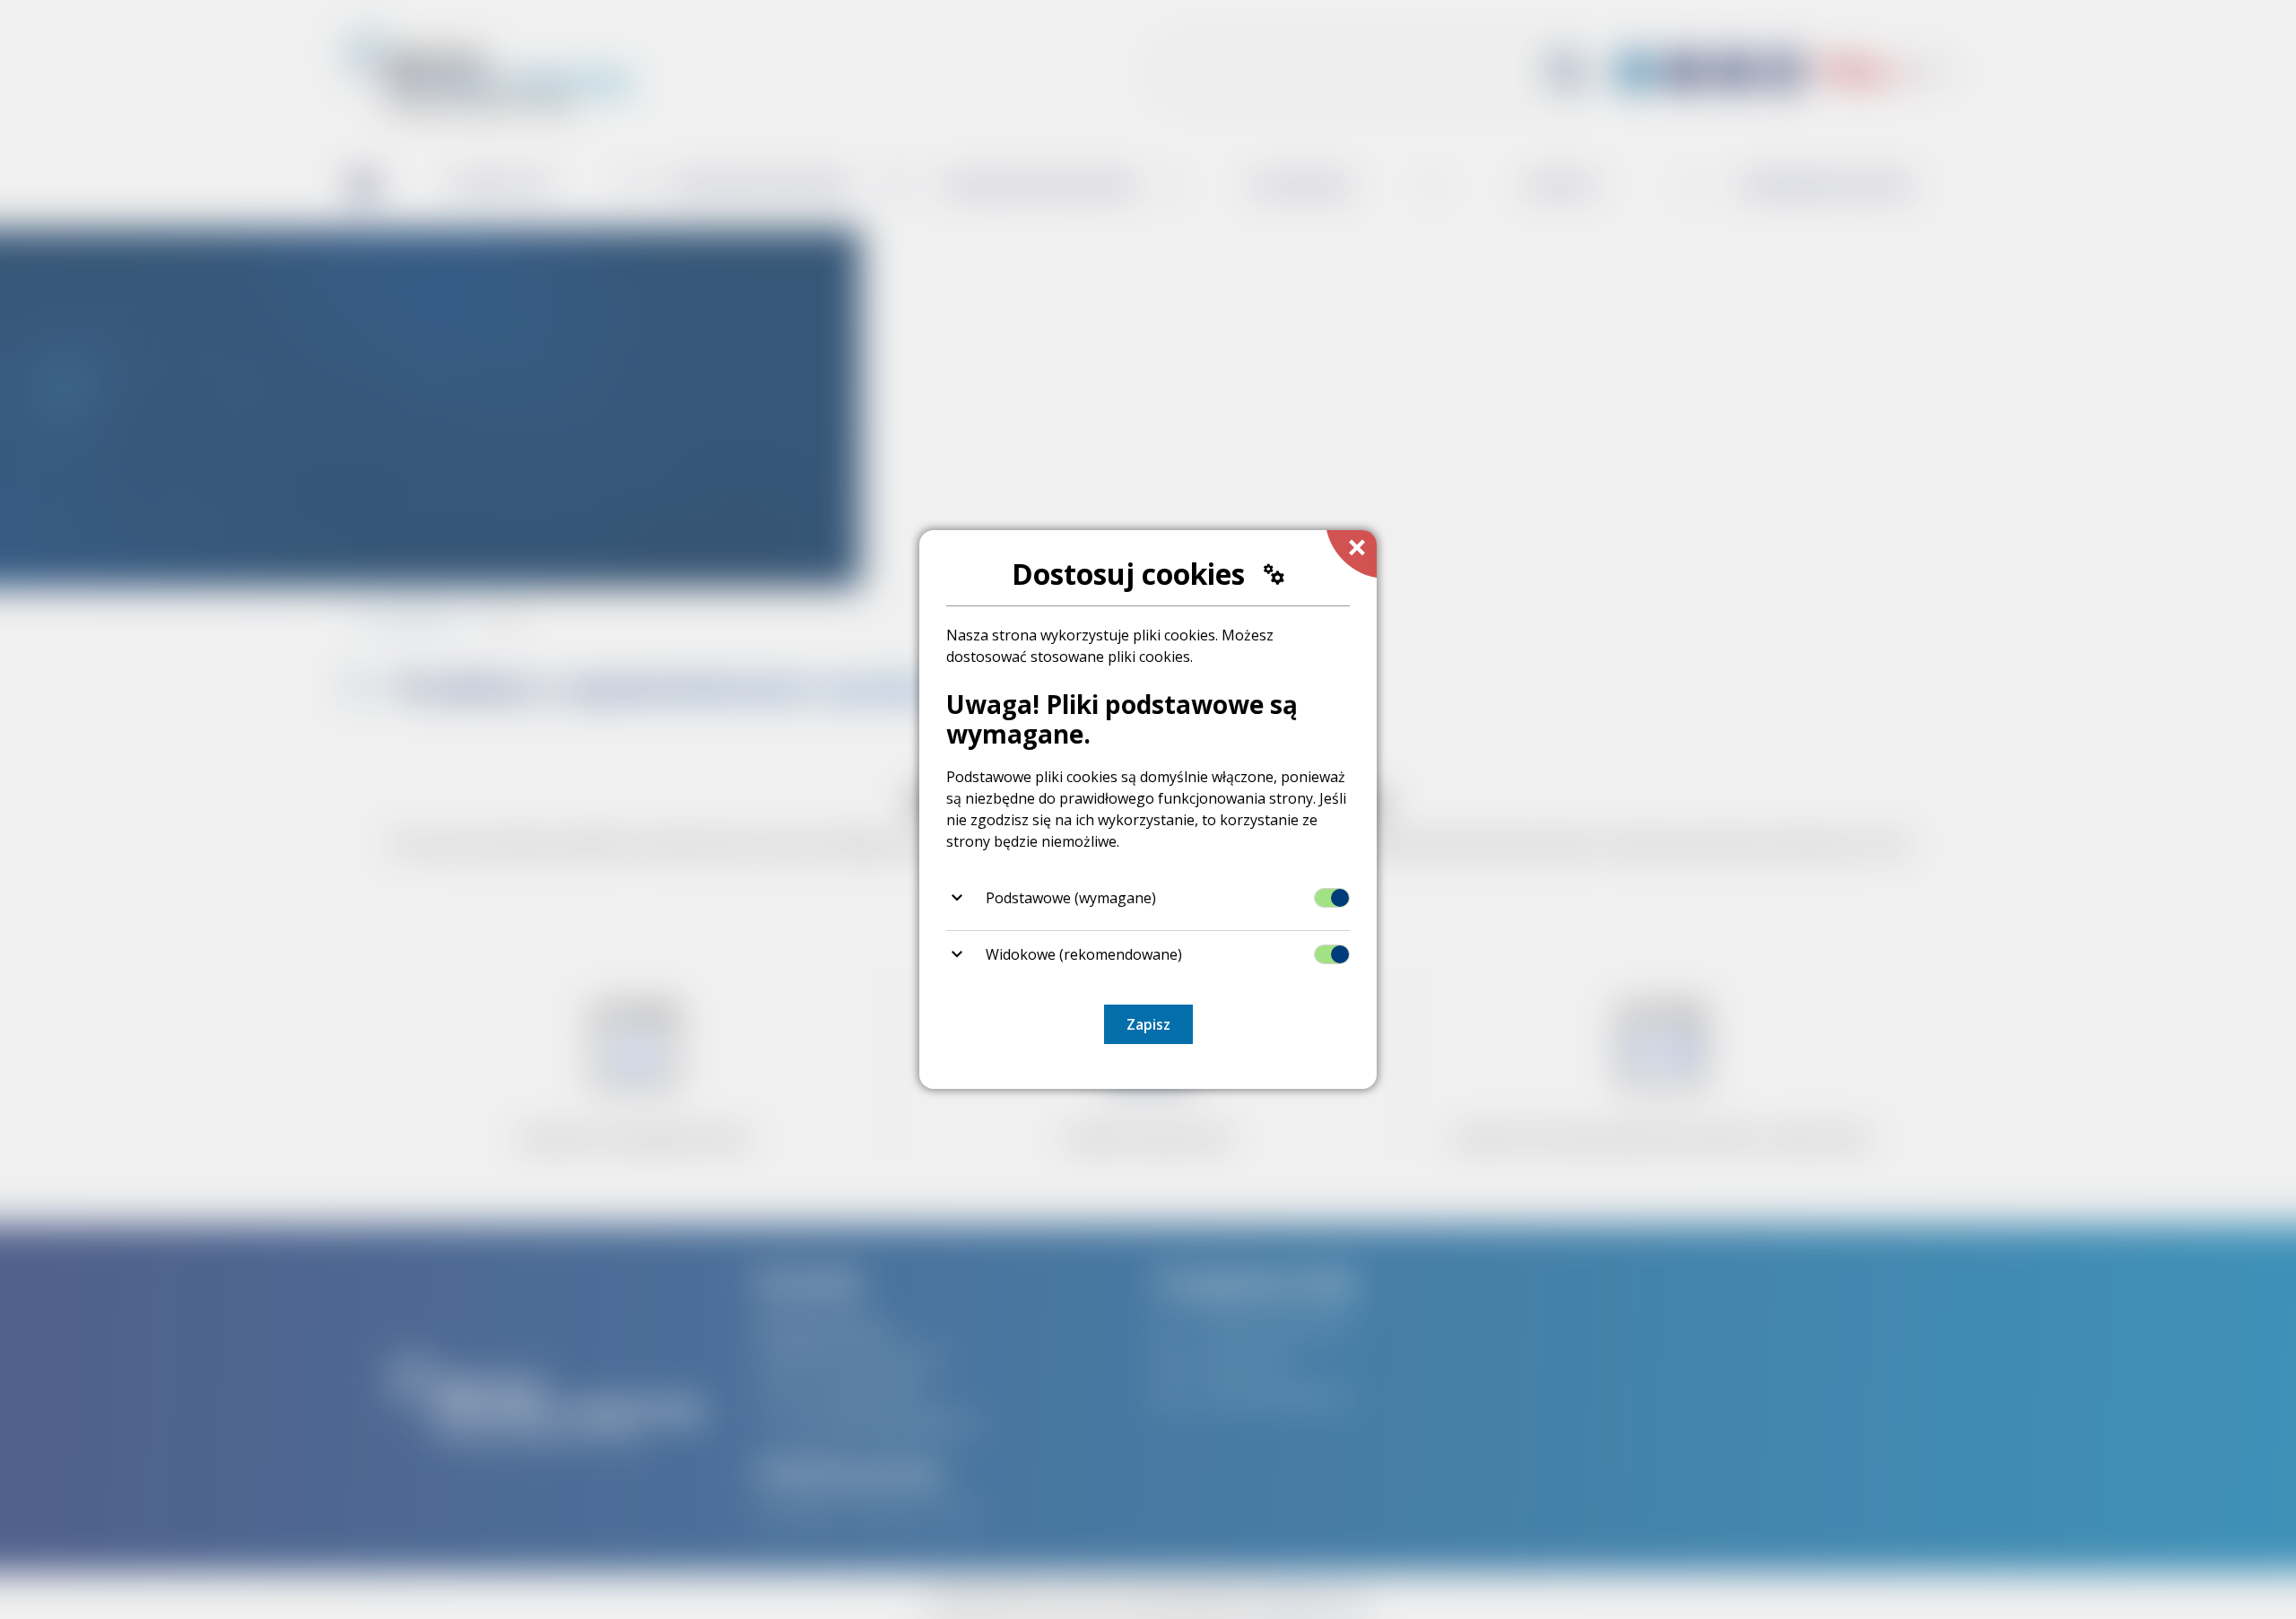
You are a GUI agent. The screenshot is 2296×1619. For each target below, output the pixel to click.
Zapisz (1148, 1024)
